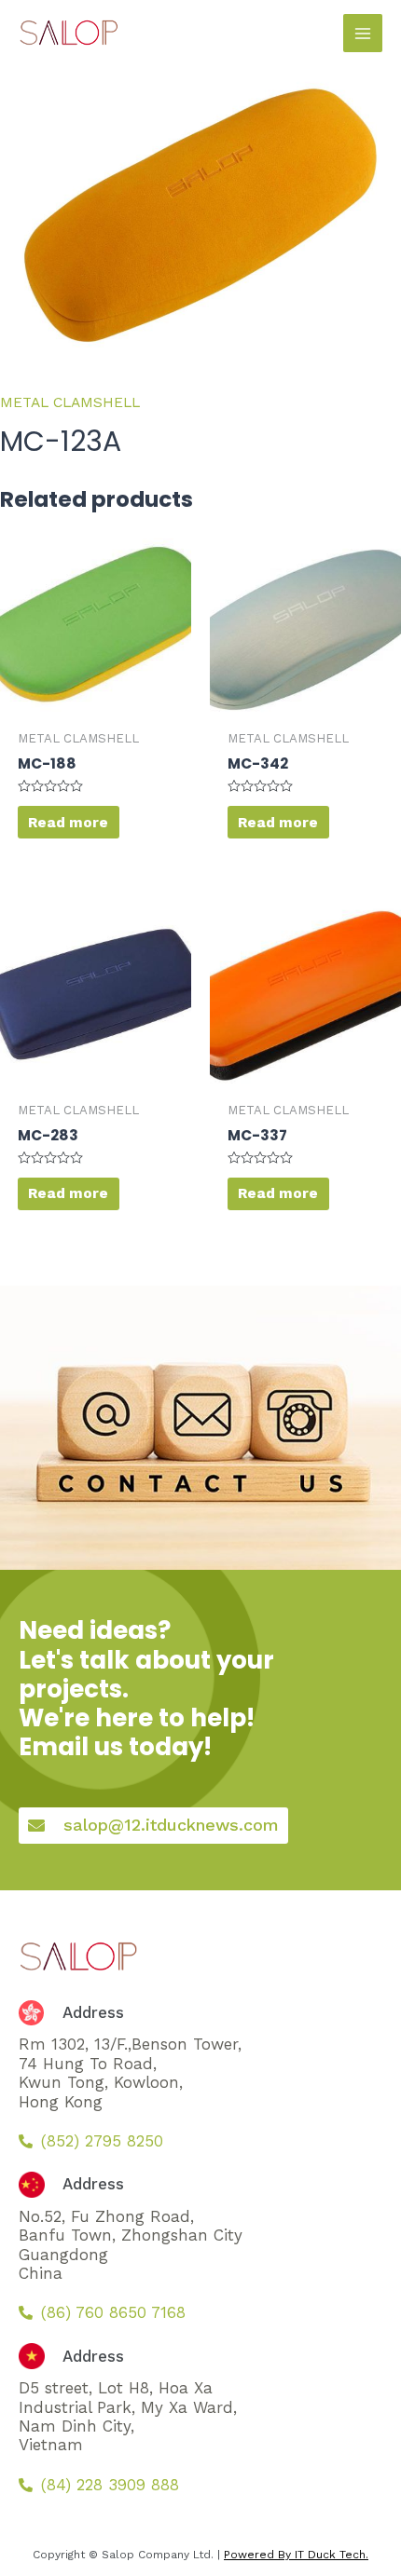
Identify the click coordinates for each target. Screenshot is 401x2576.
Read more (68, 823)
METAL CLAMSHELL (70, 402)
